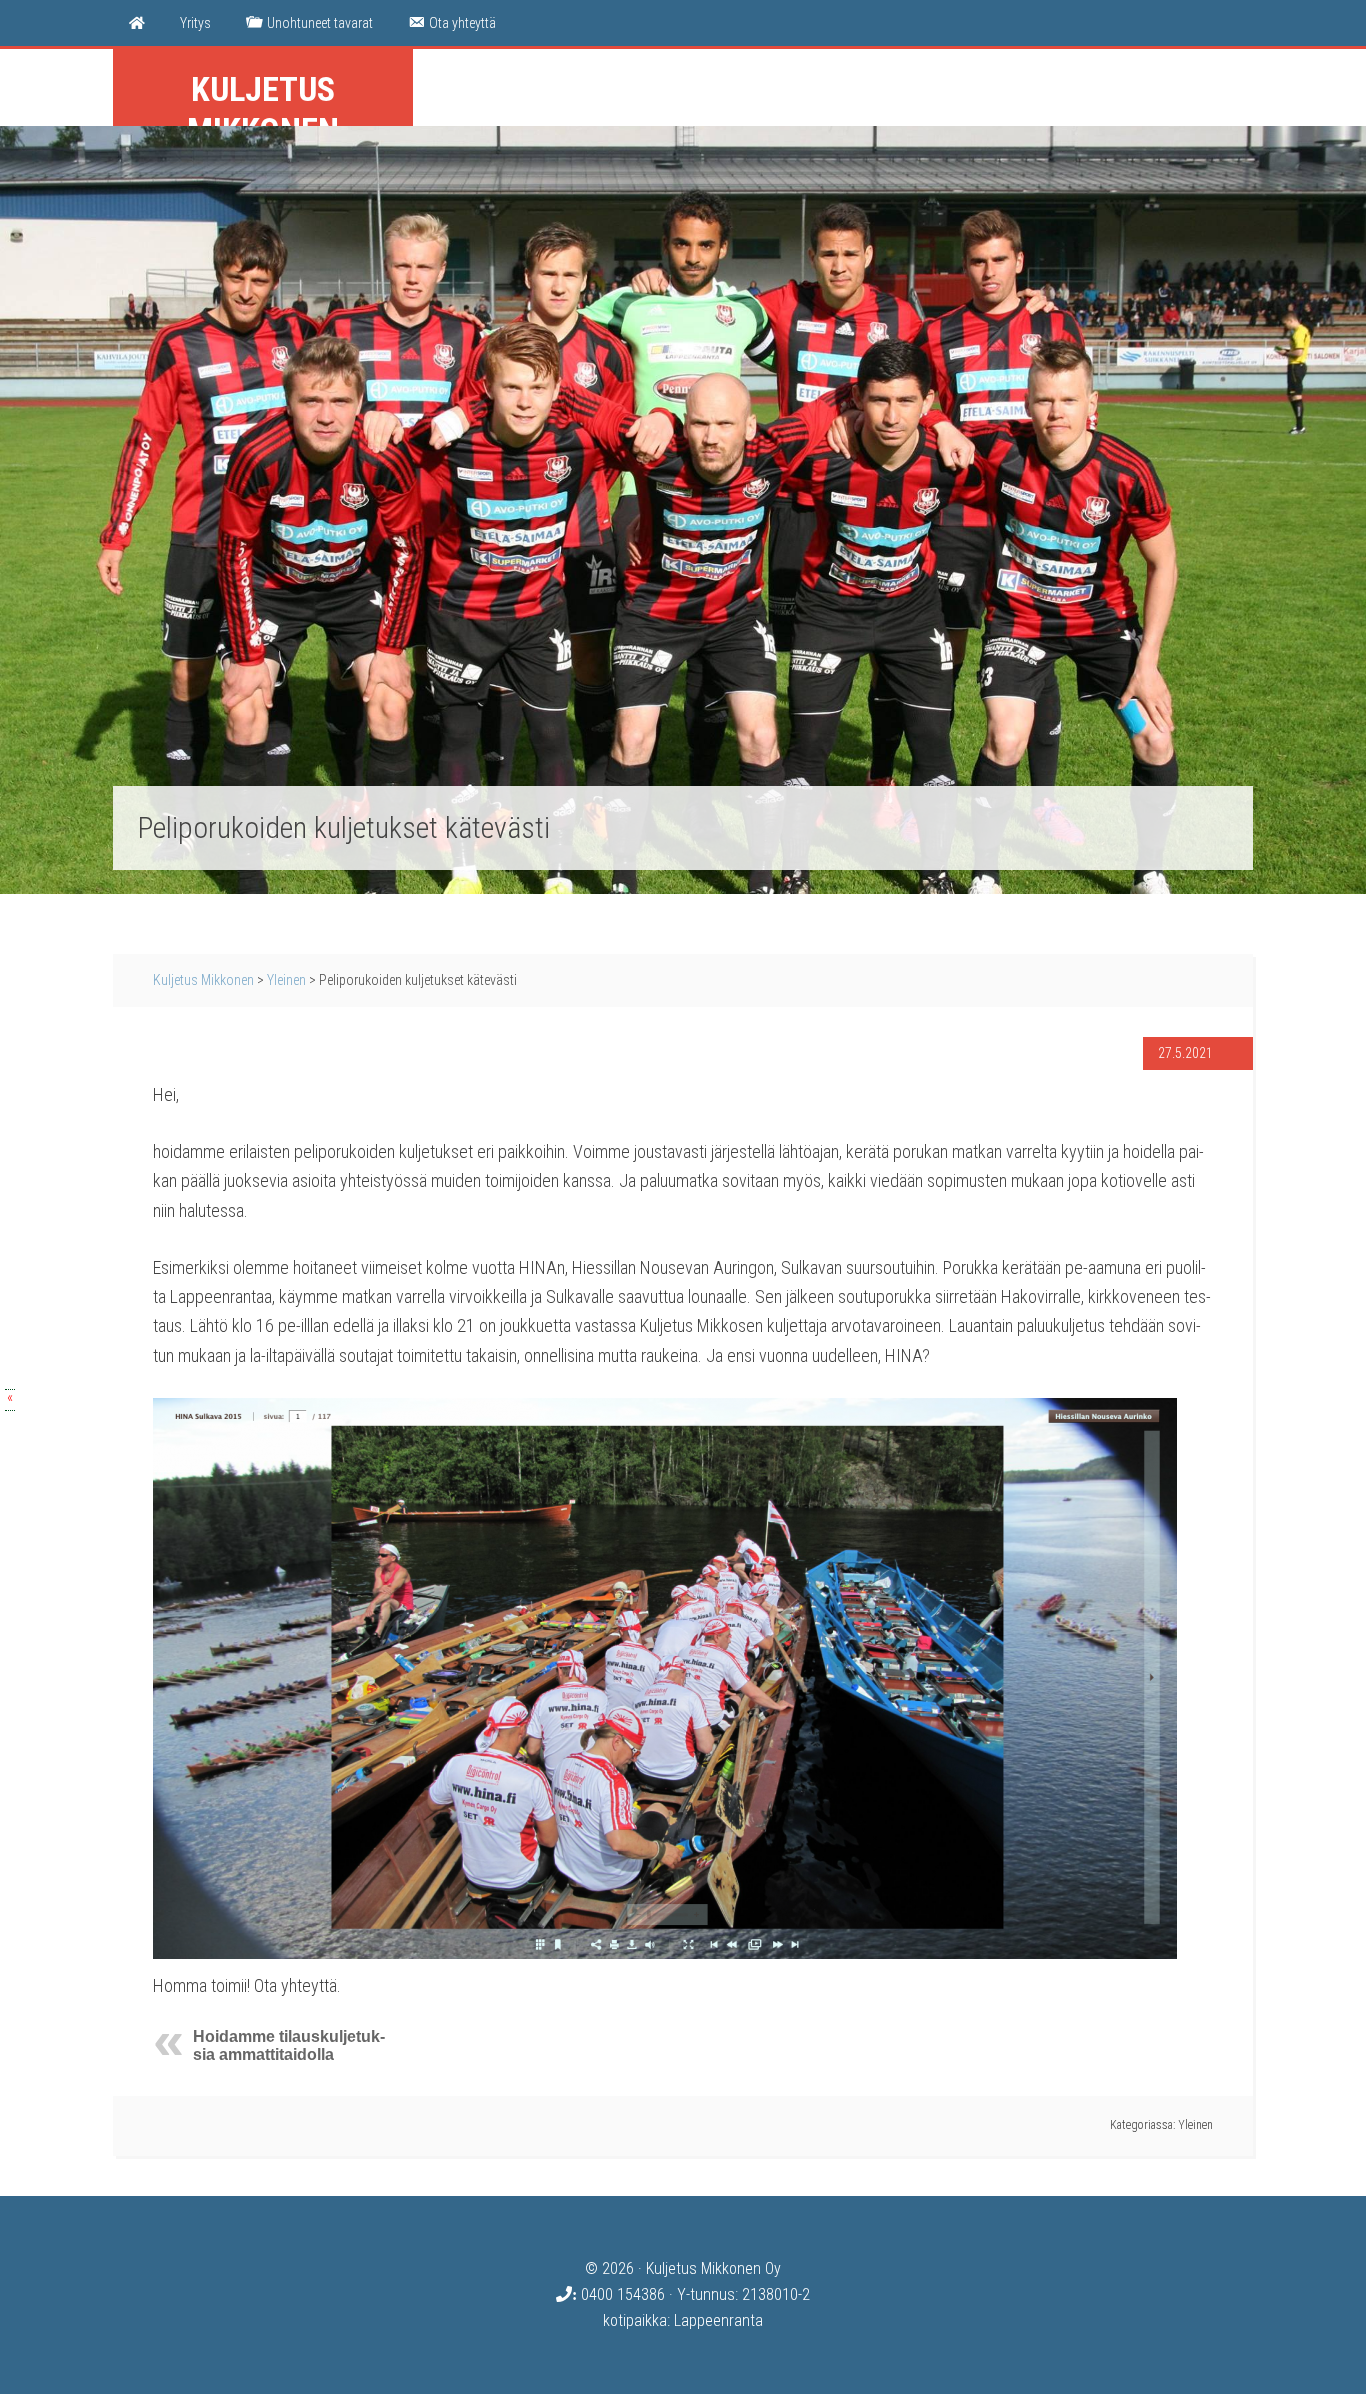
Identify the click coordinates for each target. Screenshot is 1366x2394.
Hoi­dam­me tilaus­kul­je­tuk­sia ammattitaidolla (289, 2045)
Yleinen (286, 980)
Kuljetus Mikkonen (263, 109)
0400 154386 (621, 2294)
